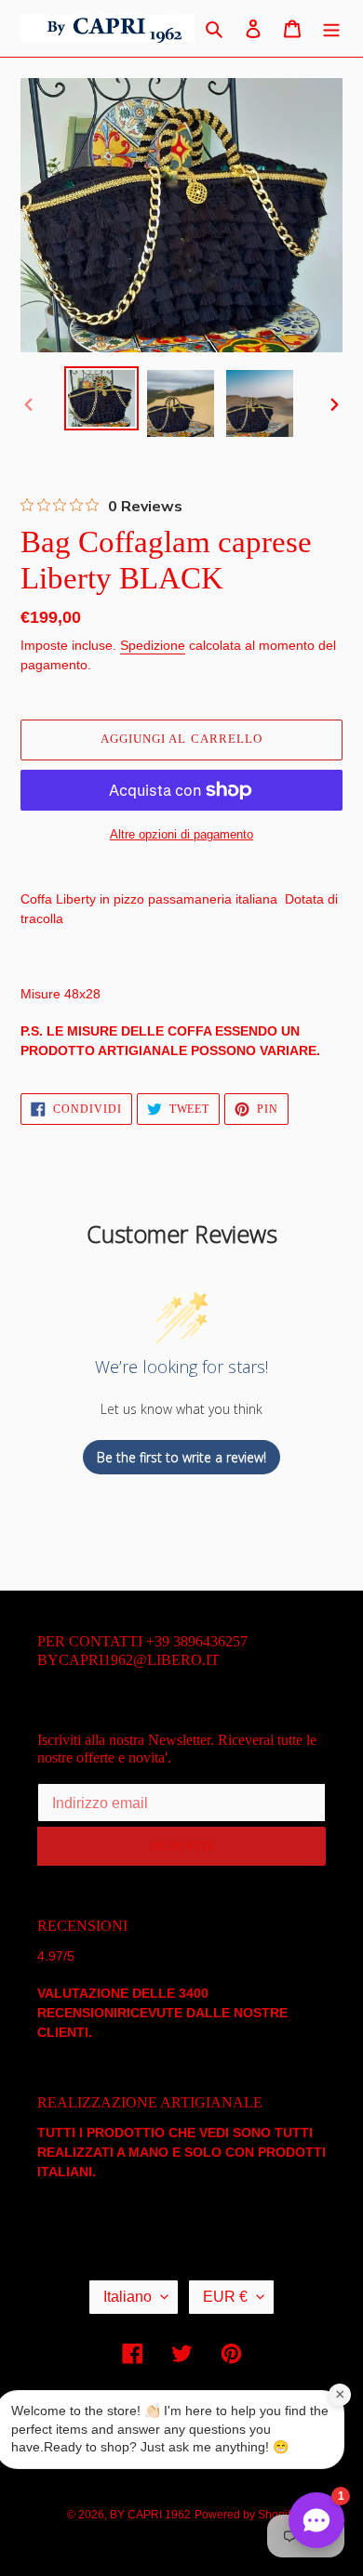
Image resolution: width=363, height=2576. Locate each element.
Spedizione (153, 645)
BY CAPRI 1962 (150, 2515)
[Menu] (331, 28)
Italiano (128, 2297)
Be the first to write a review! (181, 1457)
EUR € (225, 2297)
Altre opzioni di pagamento (181, 834)
